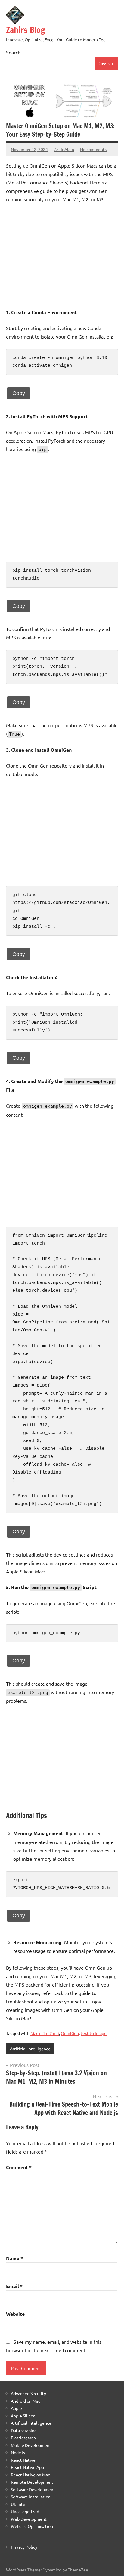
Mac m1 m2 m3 (45, 2033)
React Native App (27, 2467)
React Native (23, 2460)
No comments (93, 149)
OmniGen (70, 2033)
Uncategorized (25, 2511)
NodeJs (18, 2452)
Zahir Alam (64, 149)
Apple (16, 2408)
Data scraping (24, 2430)
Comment (19, 2167)
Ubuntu (18, 2504)
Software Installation (31, 2497)
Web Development (29, 2519)
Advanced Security (28, 2393)
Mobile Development (31, 2445)
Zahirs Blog (26, 30)
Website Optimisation (32, 2526)
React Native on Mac (30, 2475)
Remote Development (32, 2482)
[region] (62, 256)
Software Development (33, 2489)
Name (14, 2258)
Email (14, 2286)
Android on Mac (26, 2401)
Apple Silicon (23, 2416)
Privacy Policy (24, 2547)
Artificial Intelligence (30, 2049)
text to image (94, 2033)
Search (13, 52)
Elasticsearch (23, 2438)
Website (15, 2314)
